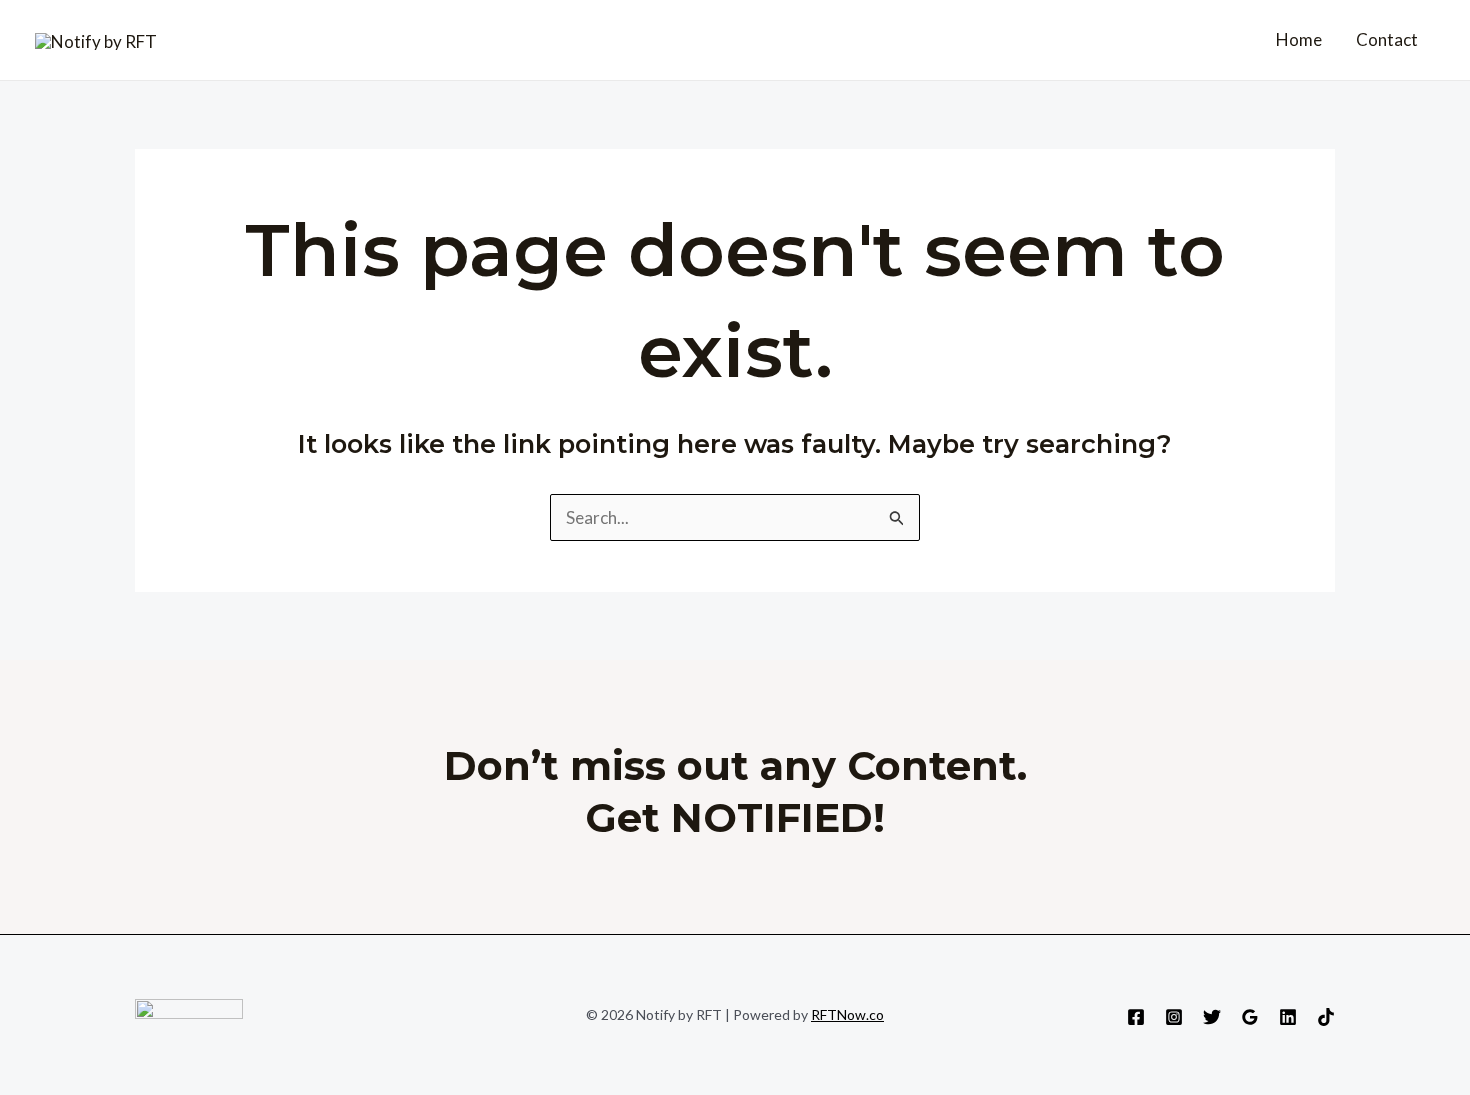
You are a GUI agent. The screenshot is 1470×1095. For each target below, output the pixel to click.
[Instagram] (1174, 1017)
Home (1299, 39)
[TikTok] (1326, 1017)
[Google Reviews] (1250, 1017)
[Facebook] (1136, 1017)
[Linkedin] (1288, 1017)
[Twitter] (1212, 1017)
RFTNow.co (847, 1014)
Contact (1387, 39)
